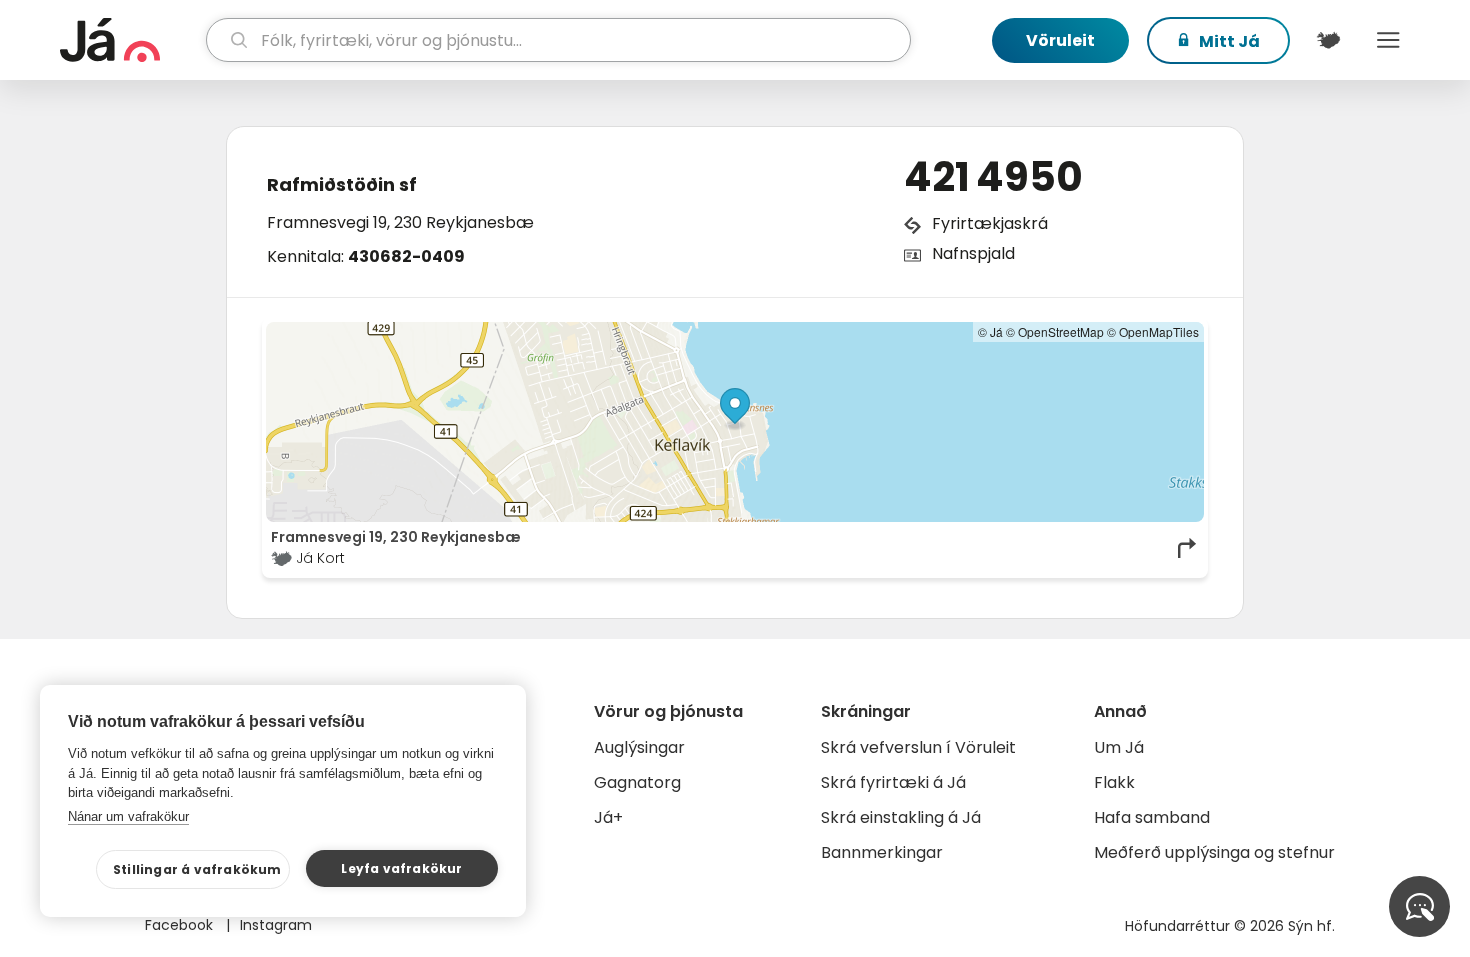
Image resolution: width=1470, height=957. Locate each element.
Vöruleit (1060, 40)
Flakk (1114, 782)
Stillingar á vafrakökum (197, 869)
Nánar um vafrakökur (128, 816)
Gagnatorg (637, 782)
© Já (990, 331)
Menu (1388, 40)
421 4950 (993, 177)
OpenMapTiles (1159, 331)
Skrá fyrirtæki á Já (893, 782)
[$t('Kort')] (1328, 40)
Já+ (608, 817)
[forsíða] (130, 40)
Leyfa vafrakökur (401, 868)
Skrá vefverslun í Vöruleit (918, 747)
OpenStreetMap (1061, 331)
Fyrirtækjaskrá (990, 223)
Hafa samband (1152, 817)
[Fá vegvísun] (1188, 548)
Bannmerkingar (882, 852)
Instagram (276, 925)
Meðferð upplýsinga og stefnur (1214, 852)
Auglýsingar (639, 747)
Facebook (181, 925)
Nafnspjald (973, 253)
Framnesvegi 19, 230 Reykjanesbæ (400, 222)
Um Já (1119, 747)
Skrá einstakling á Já (901, 817)
